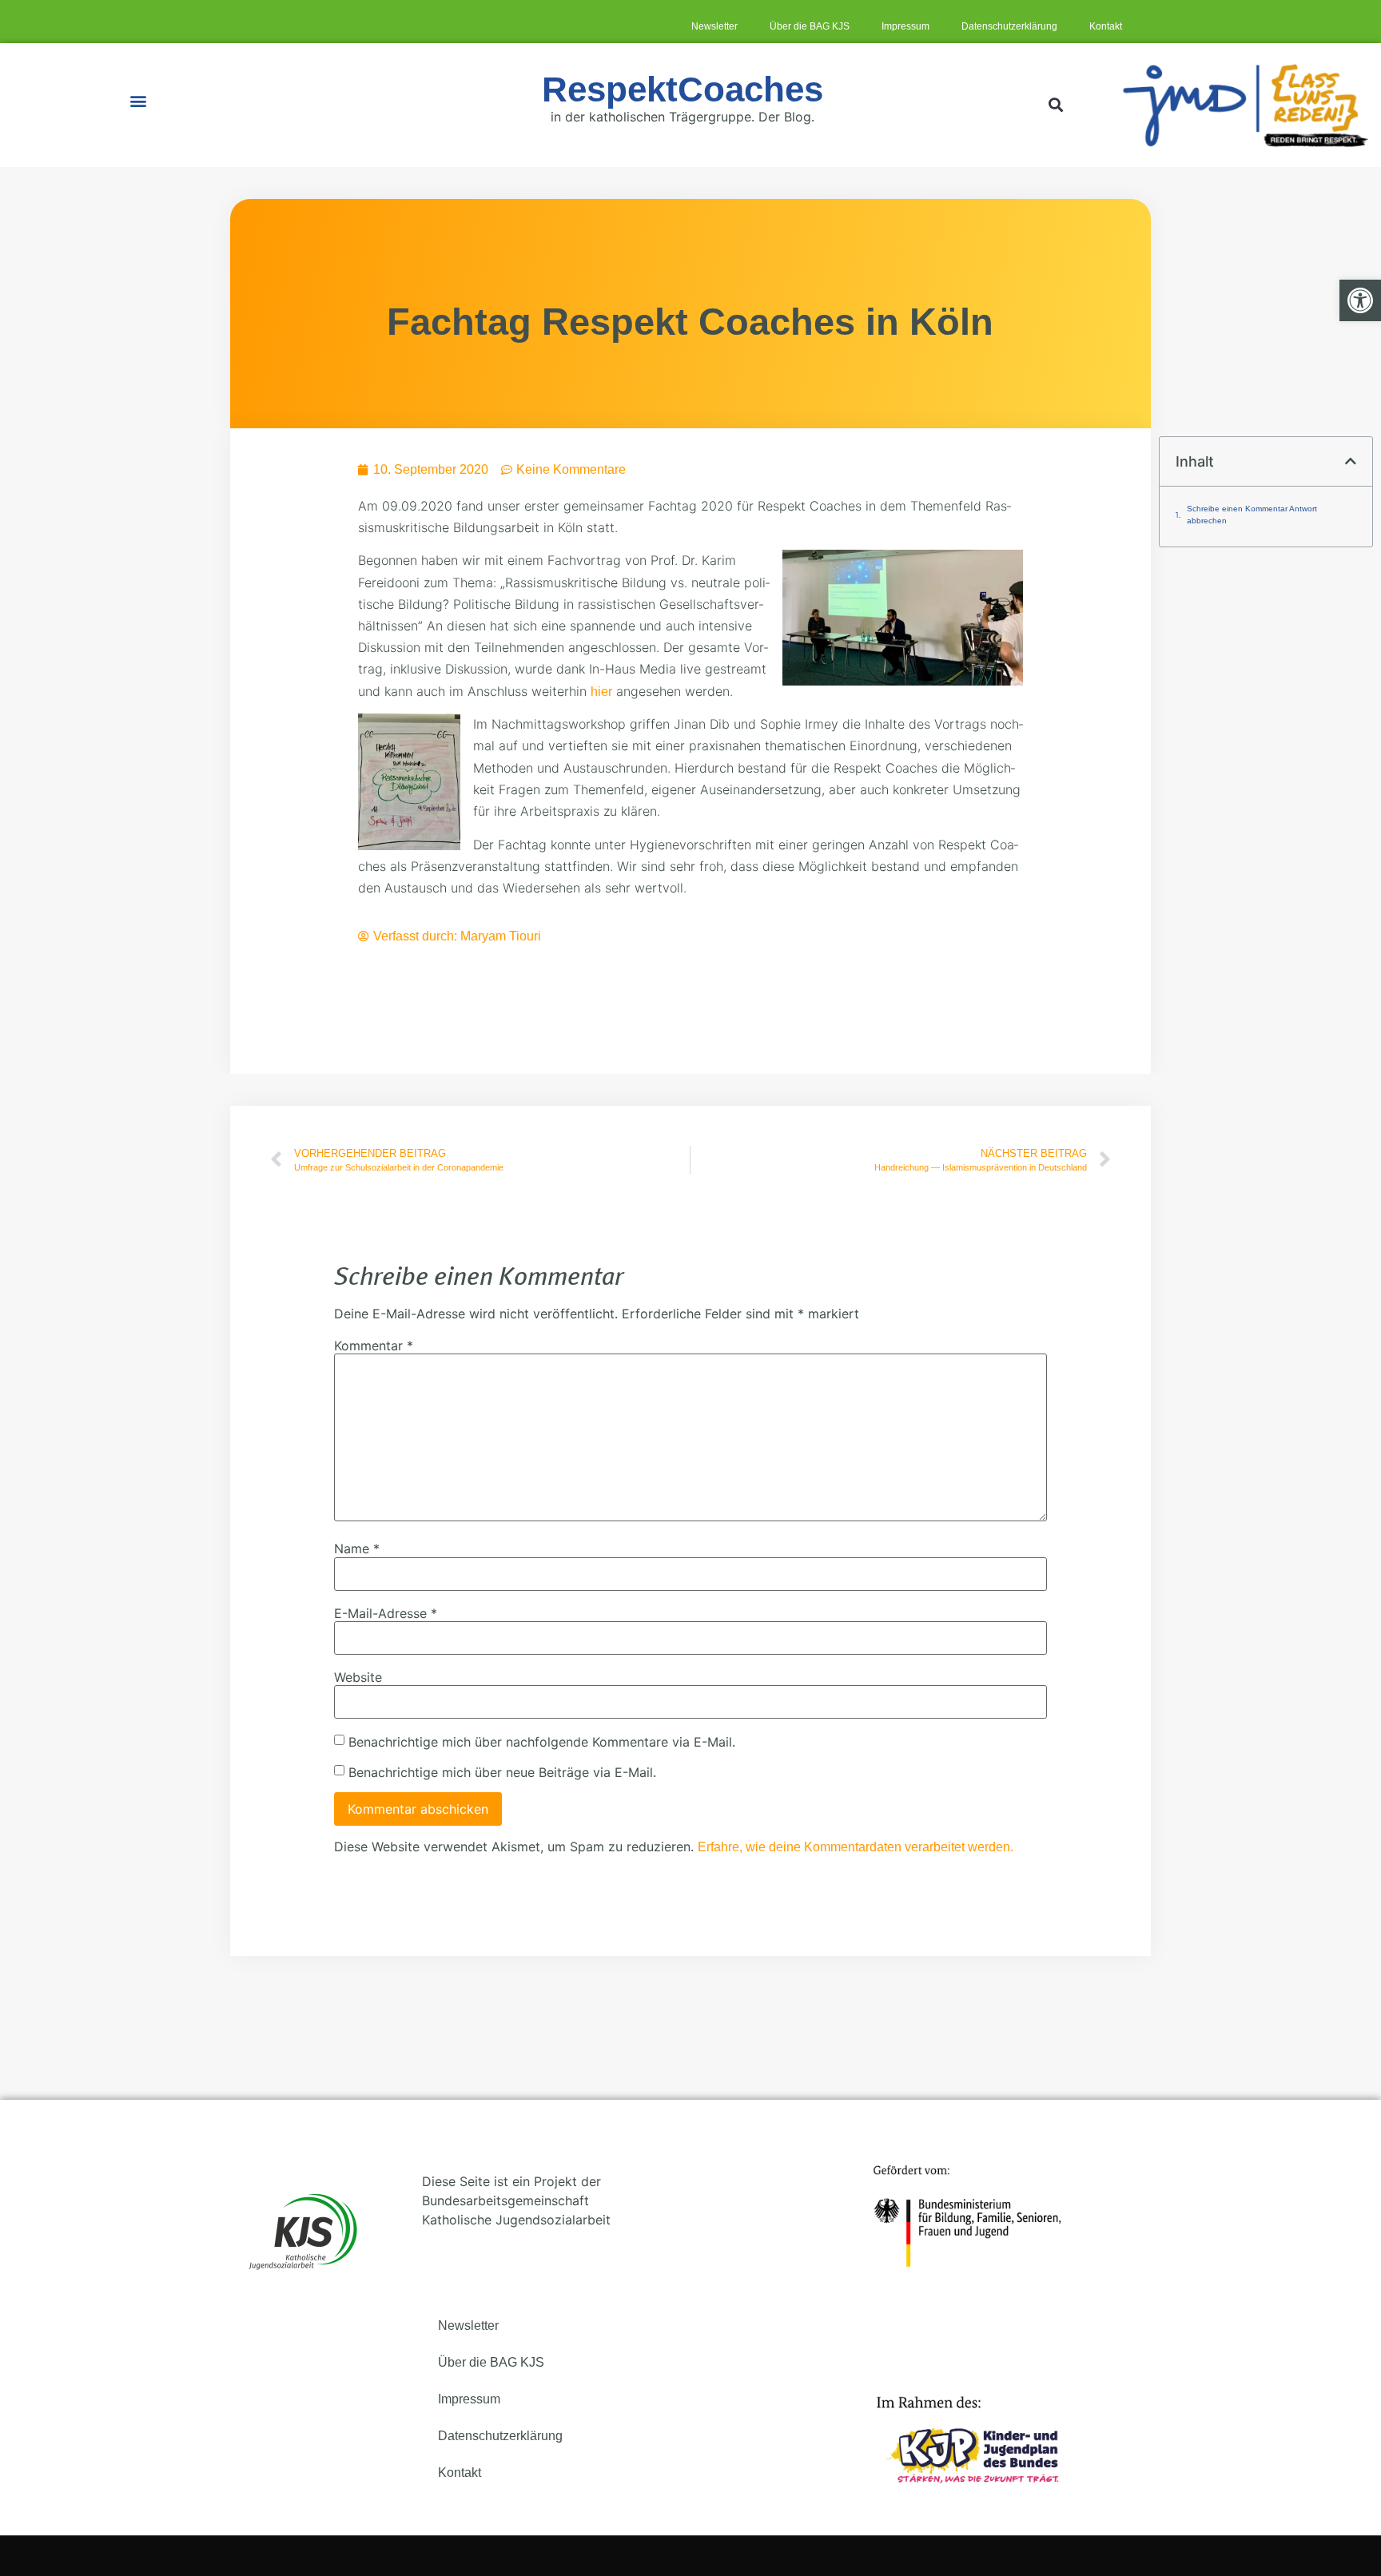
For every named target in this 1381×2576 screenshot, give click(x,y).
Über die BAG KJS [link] (810, 26)
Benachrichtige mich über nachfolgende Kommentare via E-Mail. (542, 1742)
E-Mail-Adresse (386, 1613)
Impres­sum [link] (905, 26)
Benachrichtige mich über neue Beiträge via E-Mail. (502, 1772)
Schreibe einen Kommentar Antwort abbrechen (1252, 515)
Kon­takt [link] (1106, 26)
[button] (138, 101)
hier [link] (601, 692)
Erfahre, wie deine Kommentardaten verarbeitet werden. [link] (856, 1847)
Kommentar (374, 1346)
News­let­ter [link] (714, 26)
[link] (1360, 300)
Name (357, 1548)
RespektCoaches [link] (683, 89)
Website (358, 1677)
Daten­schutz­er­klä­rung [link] (1009, 26)
